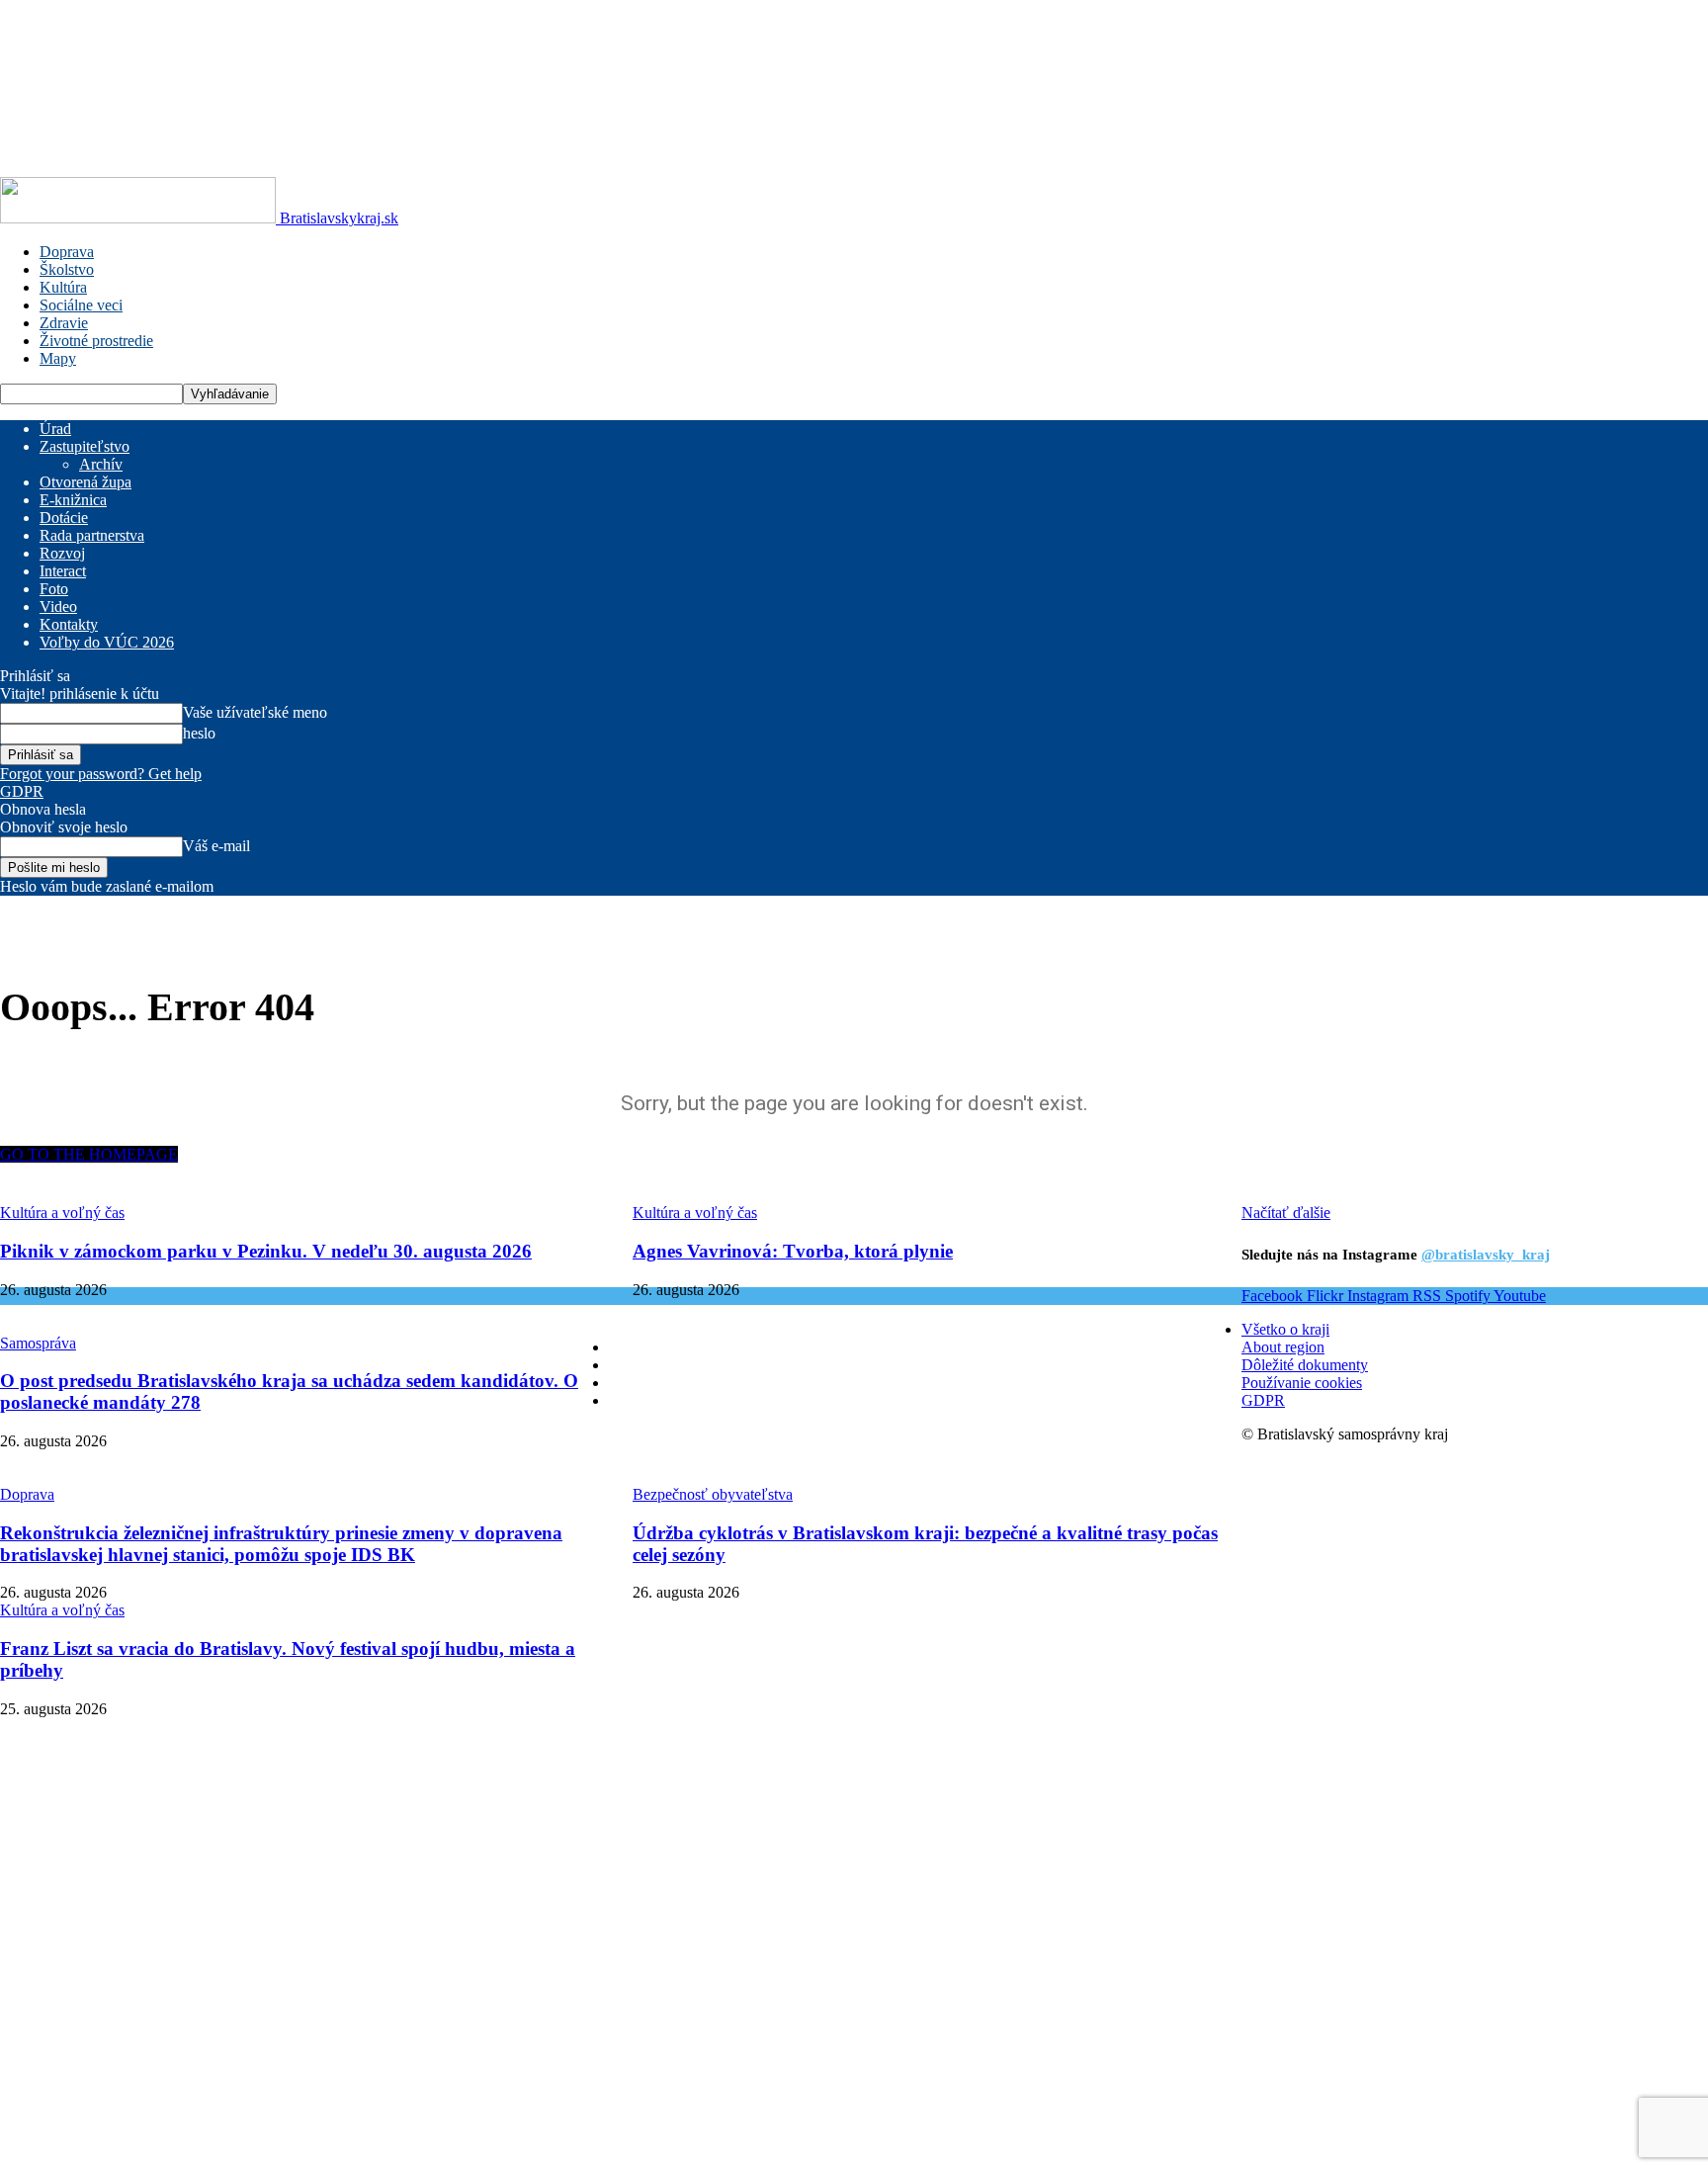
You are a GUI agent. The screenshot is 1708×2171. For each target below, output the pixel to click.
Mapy (58, 358)
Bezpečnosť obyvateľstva (713, 1494)
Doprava (67, 252)
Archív (101, 464)
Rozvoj (62, 553)
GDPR (22, 791)
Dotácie (64, 518)
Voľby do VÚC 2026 (107, 642)
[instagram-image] (751, 1744)
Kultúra (63, 287)
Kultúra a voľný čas (62, 1610)
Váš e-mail (216, 846)
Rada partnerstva (92, 535)
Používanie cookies (1302, 1383)
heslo (199, 733)
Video (58, 607)
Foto (54, 589)
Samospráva (38, 1343)
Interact (63, 571)
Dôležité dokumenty (1305, 1365)
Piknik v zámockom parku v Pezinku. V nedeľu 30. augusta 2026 (266, 1251)
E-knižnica (73, 500)
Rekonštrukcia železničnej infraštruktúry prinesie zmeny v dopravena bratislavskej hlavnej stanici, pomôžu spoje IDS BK (281, 1544)
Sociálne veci (81, 305)
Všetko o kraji (1285, 1329)
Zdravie (64, 323)
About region (1283, 1347)
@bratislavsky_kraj (1486, 1255)
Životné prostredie (96, 341)
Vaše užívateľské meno (255, 712)
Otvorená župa (85, 482)
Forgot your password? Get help (101, 774)
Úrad (55, 429)
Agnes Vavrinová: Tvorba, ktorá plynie (793, 1251)
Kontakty (69, 624)
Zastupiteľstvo (85, 446)
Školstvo (67, 269)
